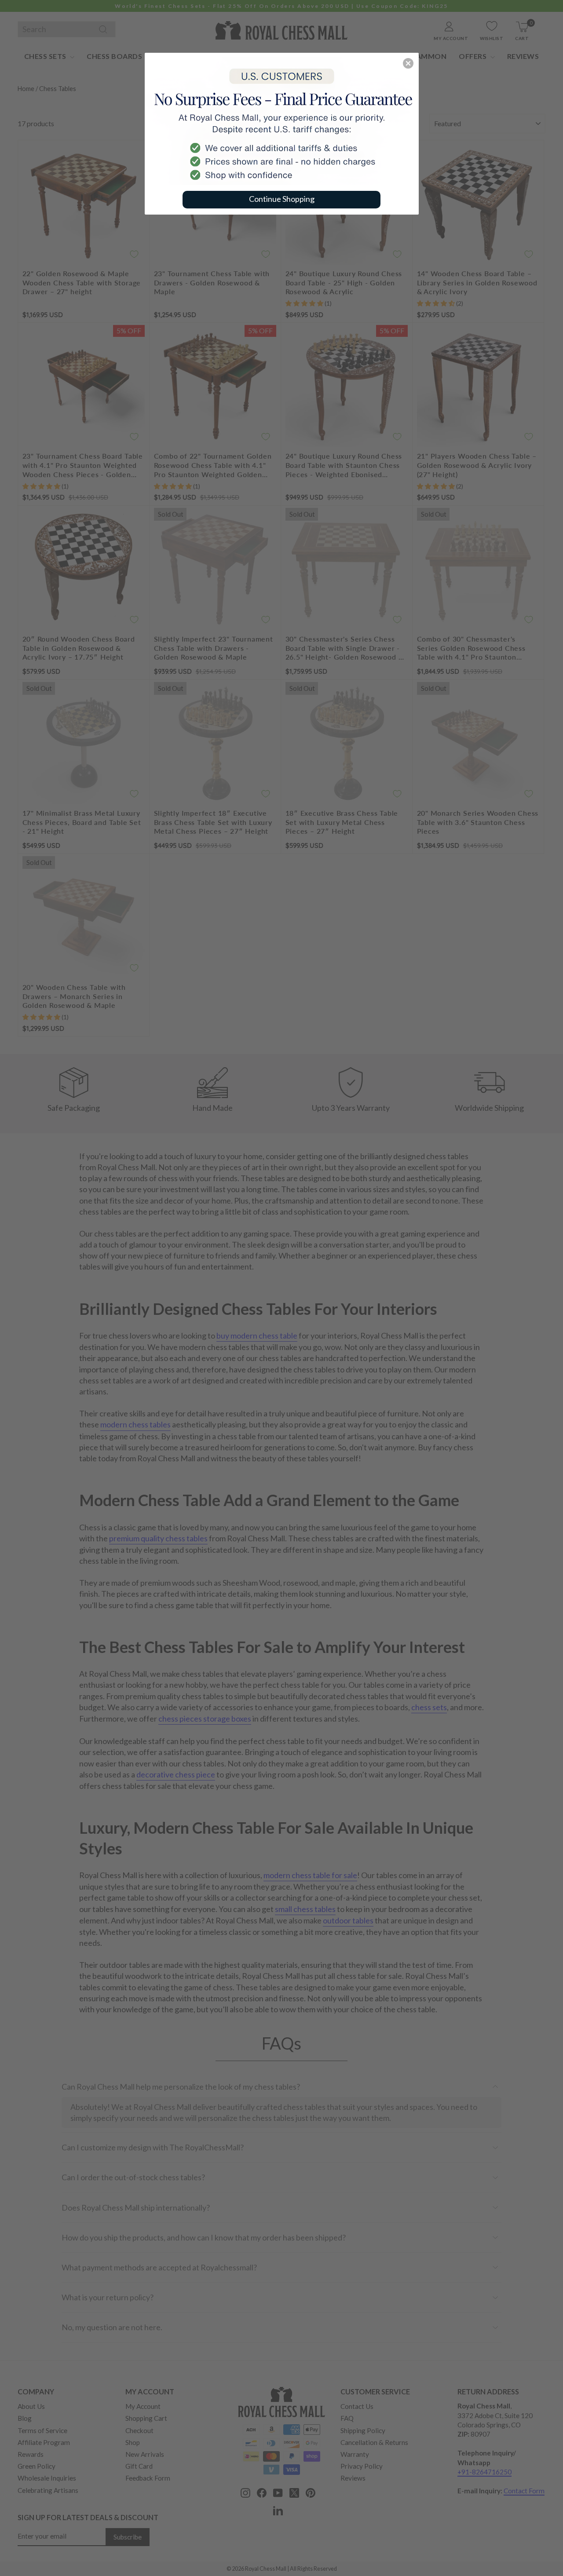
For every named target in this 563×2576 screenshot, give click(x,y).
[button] (408, 63)
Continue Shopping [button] (282, 199)
